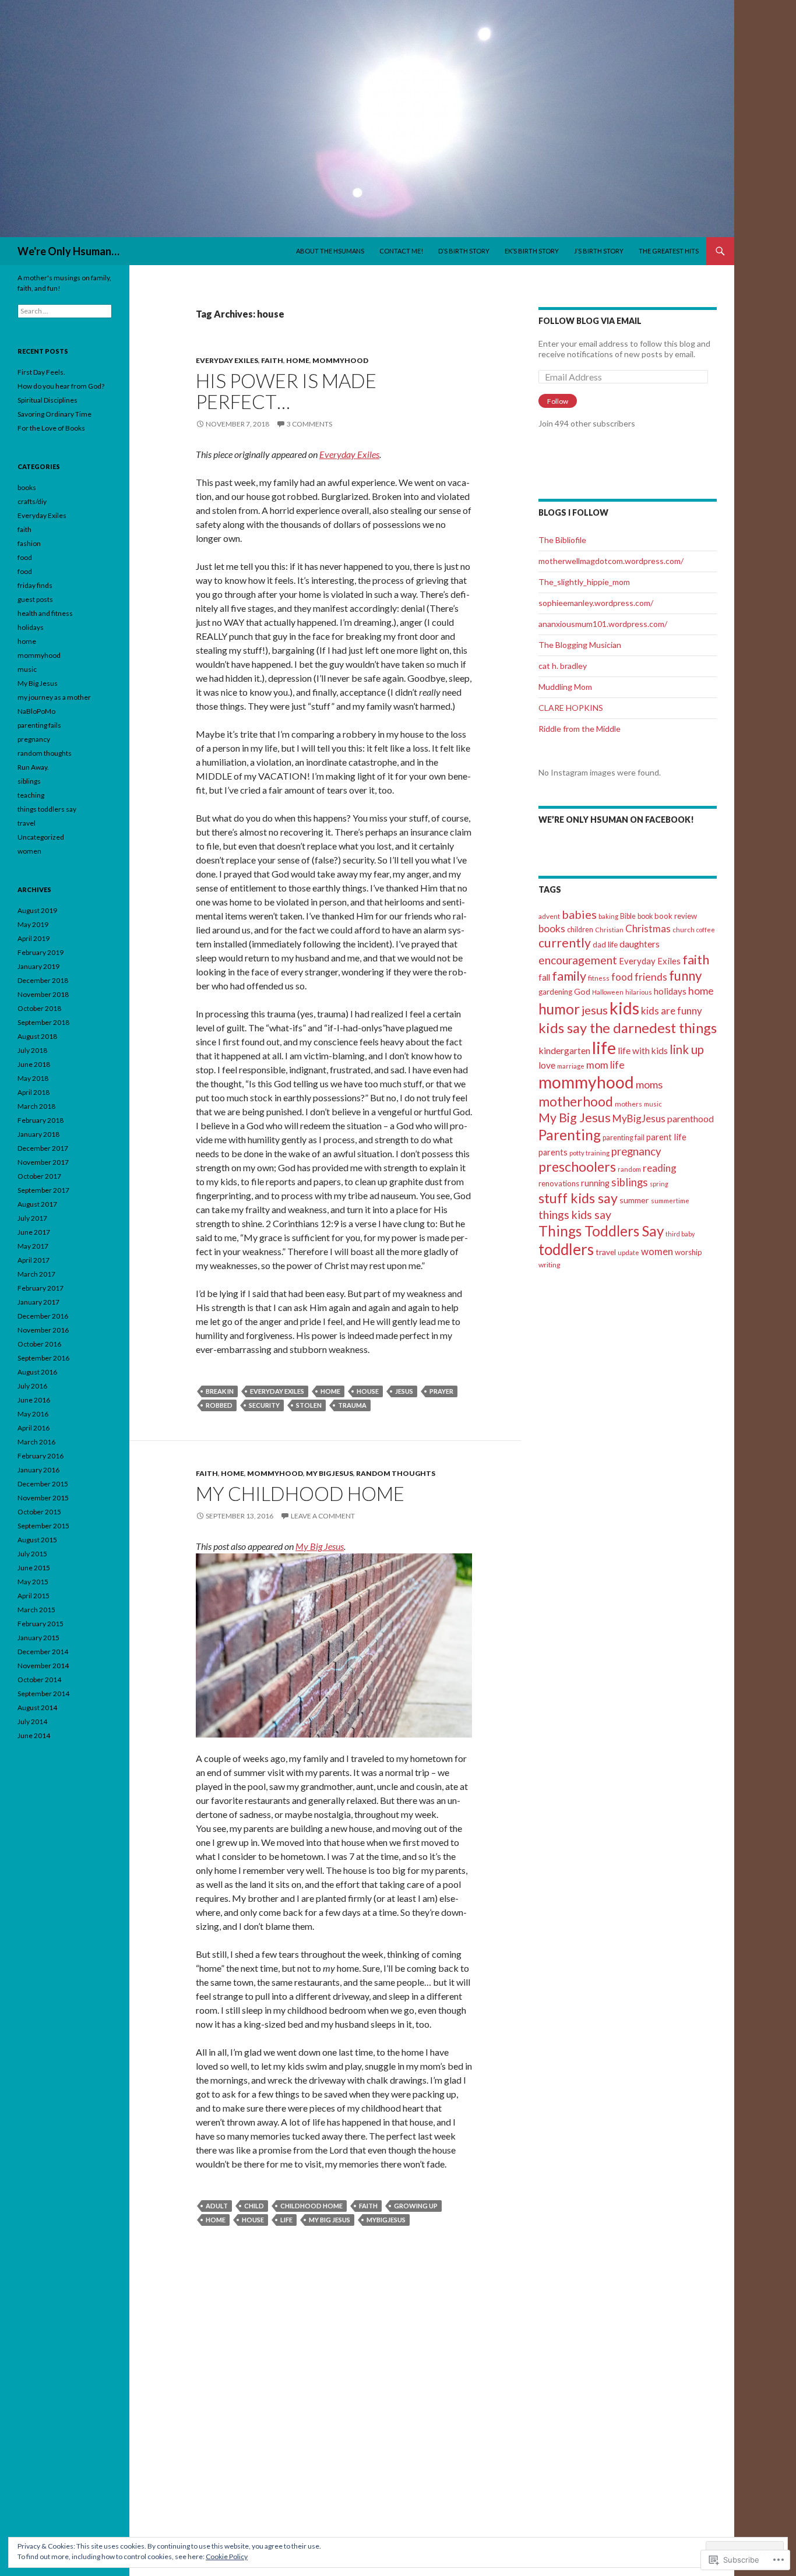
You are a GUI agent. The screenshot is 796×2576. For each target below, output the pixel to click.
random (629, 1169)
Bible (628, 916)
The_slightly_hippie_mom (584, 582)
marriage (571, 1066)
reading (660, 1168)
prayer (441, 1391)
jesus (404, 1391)
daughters (640, 944)
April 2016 (34, 1428)
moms (649, 1084)
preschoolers (577, 1167)
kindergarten (564, 1050)
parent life (666, 1137)
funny (685, 976)
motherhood (576, 1102)
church (684, 930)
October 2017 (39, 1176)
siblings (630, 1182)
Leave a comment (323, 1516)
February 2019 (40, 952)
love (547, 1065)
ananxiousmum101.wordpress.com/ (603, 624)
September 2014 (43, 1694)
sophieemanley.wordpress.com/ (596, 603)
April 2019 (34, 938)
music (653, 1104)
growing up (416, 2206)
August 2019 (37, 910)
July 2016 (32, 1386)
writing (549, 1265)
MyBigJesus (386, 2220)
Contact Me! (401, 251)
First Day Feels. (41, 372)
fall (544, 977)
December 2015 (43, 1484)
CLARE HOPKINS (571, 708)
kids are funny (672, 1011)
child (254, 2206)
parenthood (691, 1119)
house (368, 1391)
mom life (605, 1065)
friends (651, 977)
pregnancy (636, 1151)
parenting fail (624, 1138)
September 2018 (43, 1022)
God (582, 991)
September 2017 (43, 1190)
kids (624, 1008)
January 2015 (38, 1638)
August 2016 (37, 1372)
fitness (599, 978)
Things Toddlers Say (601, 1231)
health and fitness (45, 613)
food (622, 977)
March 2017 (36, 1274)
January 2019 (38, 966)
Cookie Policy (227, 2556)
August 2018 (37, 1036)
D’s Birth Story (464, 251)
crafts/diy (32, 501)
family (569, 976)
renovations (559, 1183)
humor (559, 1009)
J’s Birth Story (599, 251)
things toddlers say (47, 809)
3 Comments (309, 424)
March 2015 (36, 1610)
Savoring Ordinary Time (54, 414)
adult (217, 2206)
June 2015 (34, 1568)
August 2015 (37, 1540)
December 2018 (43, 980)
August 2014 (37, 1708)
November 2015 (43, 1498)
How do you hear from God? (61, 386)
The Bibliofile (562, 540)
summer (634, 1200)
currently (565, 943)
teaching (31, 795)
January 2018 (38, 1134)
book (645, 916)
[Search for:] (65, 311)
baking (608, 916)
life (286, 2220)
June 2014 (34, 1735)
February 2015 (40, 1624)
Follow (558, 401)
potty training (589, 1153)
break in (220, 1391)
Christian (609, 930)
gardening (555, 992)
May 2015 (33, 1582)
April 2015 (34, 1596)
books (552, 928)
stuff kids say (578, 1198)
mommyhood (340, 360)
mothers (628, 1104)
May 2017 (33, 1246)
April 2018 (34, 1092)
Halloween (608, 992)
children (580, 930)
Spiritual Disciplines (47, 400)
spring (659, 1184)
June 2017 (34, 1232)
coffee (706, 930)
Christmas (648, 928)
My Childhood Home (300, 1493)
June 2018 (34, 1064)
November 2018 (43, 994)
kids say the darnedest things (628, 1028)
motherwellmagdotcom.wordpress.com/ (611, 561)
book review (676, 916)
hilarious (639, 992)
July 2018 (32, 1050)
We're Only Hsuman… (68, 251)
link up (687, 1049)
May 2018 (33, 1078)
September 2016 (43, 1358)
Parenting (570, 1135)
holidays (670, 991)
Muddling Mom (565, 687)
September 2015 (43, 1526)
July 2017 (32, 1218)
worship (688, 1252)
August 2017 (37, 1204)
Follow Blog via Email (590, 321)
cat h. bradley (563, 666)
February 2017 (40, 1288)
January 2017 (38, 1302)
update (628, 1252)
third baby (680, 1234)
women (657, 1251)
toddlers (566, 1249)
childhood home (311, 2206)
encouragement (578, 960)
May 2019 (33, 924)
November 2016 (43, 1330)
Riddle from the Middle (580, 729)
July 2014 (32, 1722)
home (298, 360)
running (595, 1183)
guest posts (35, 599)
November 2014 (43, 1666)
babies (579, 914)
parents (553, 1152)
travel (606, 1252)
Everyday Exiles (227, 360)
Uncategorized (41, 837)
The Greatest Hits (669, 251)
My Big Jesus (330, 1473)
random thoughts (396, 1473)
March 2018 (36, 1106)
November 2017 (43, 1162)
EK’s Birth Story (532, 251)
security (264, 1405)
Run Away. (33, 767)
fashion (29, 543)
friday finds (35, 585)
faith (272, 360)
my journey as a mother (54, 697)
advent (549, 916)
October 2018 (39, 1008)
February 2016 (40, 1456)
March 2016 (36, 1442)
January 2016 (38, 1470)
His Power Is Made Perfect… (286, 391)
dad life (605, 945)
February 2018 (40, 1120)
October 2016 (39, 1344)
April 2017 (34, 1260)
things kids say (575, 1215)
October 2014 (39, 1680)
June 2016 (34, 1400)
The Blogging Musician (580, 645)
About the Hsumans (330, 251)
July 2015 (32, 1554)
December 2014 (43, 1652)
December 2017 (43, 1148)
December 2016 (43, 1316)
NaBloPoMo (36, 711)
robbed (219, 1405)
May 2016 (33, 1414)
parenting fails (39, 725)
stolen (309, 1405)
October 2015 (39, 1512)
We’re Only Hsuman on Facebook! (616, 820)
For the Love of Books (51, 428)
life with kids (643, 1050)
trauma (352, 1405)
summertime (670, 1201)
